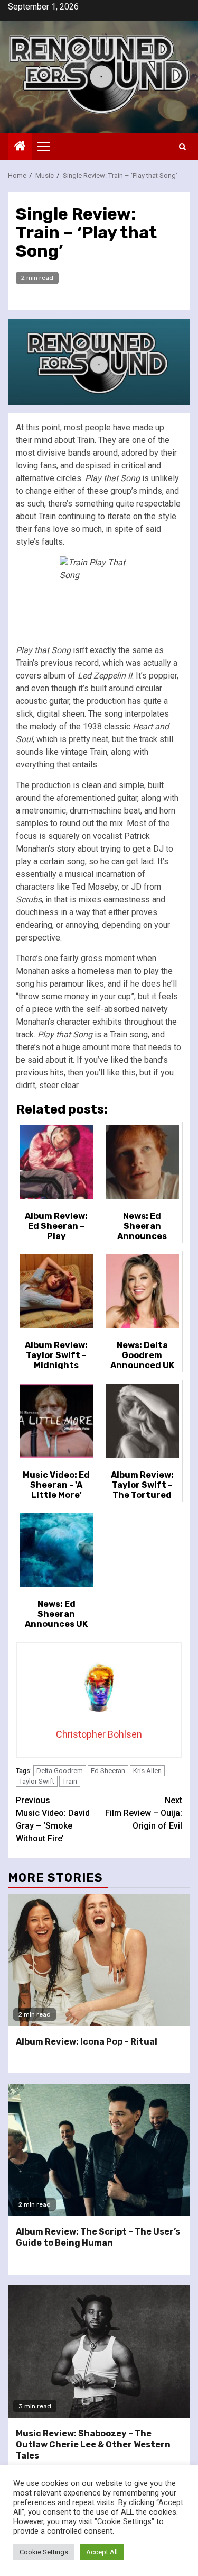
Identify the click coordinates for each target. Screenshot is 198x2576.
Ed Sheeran (108, 1771)
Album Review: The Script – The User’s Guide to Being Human (98, 2237)
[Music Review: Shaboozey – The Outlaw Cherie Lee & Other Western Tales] (99, 2352)
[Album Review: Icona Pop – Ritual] (99, 1960)
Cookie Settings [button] (44, 2552)
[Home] (20, 147)
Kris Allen (147, 1771)
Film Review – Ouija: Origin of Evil (144, 1813)
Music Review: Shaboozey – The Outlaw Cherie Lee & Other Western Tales (93, 2444)
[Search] (182, 147)
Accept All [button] (102, 2552)
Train (70, 1781)
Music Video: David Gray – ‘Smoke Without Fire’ (53, 1819)
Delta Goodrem (60, 1771)
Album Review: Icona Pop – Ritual (87, 2042)
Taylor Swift (37, 1781)
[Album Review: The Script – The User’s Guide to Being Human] (99, 2150)
